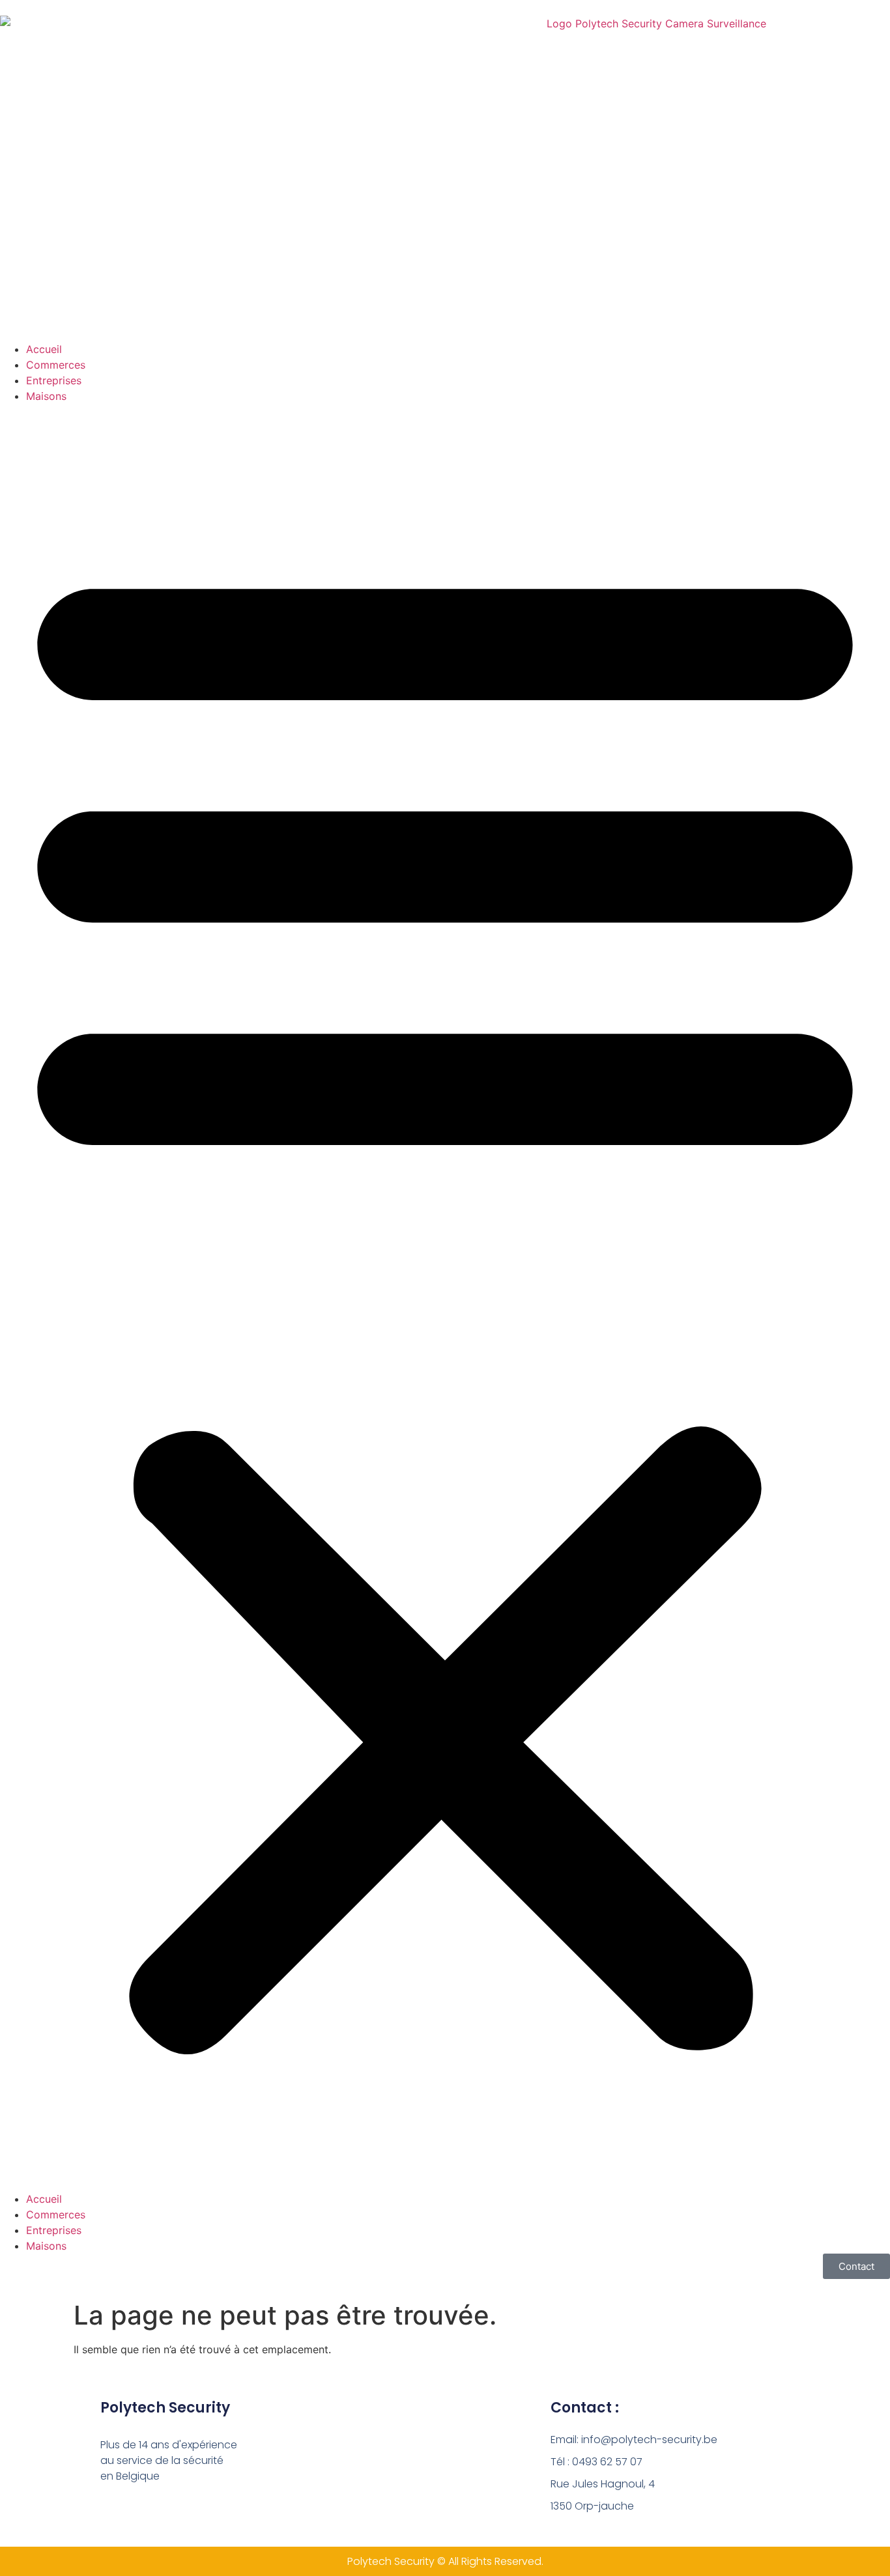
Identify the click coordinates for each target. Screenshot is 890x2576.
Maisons (46, 396)
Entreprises (54, 380)
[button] (445, 1297)
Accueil (44, 349)
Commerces (56, 365)
